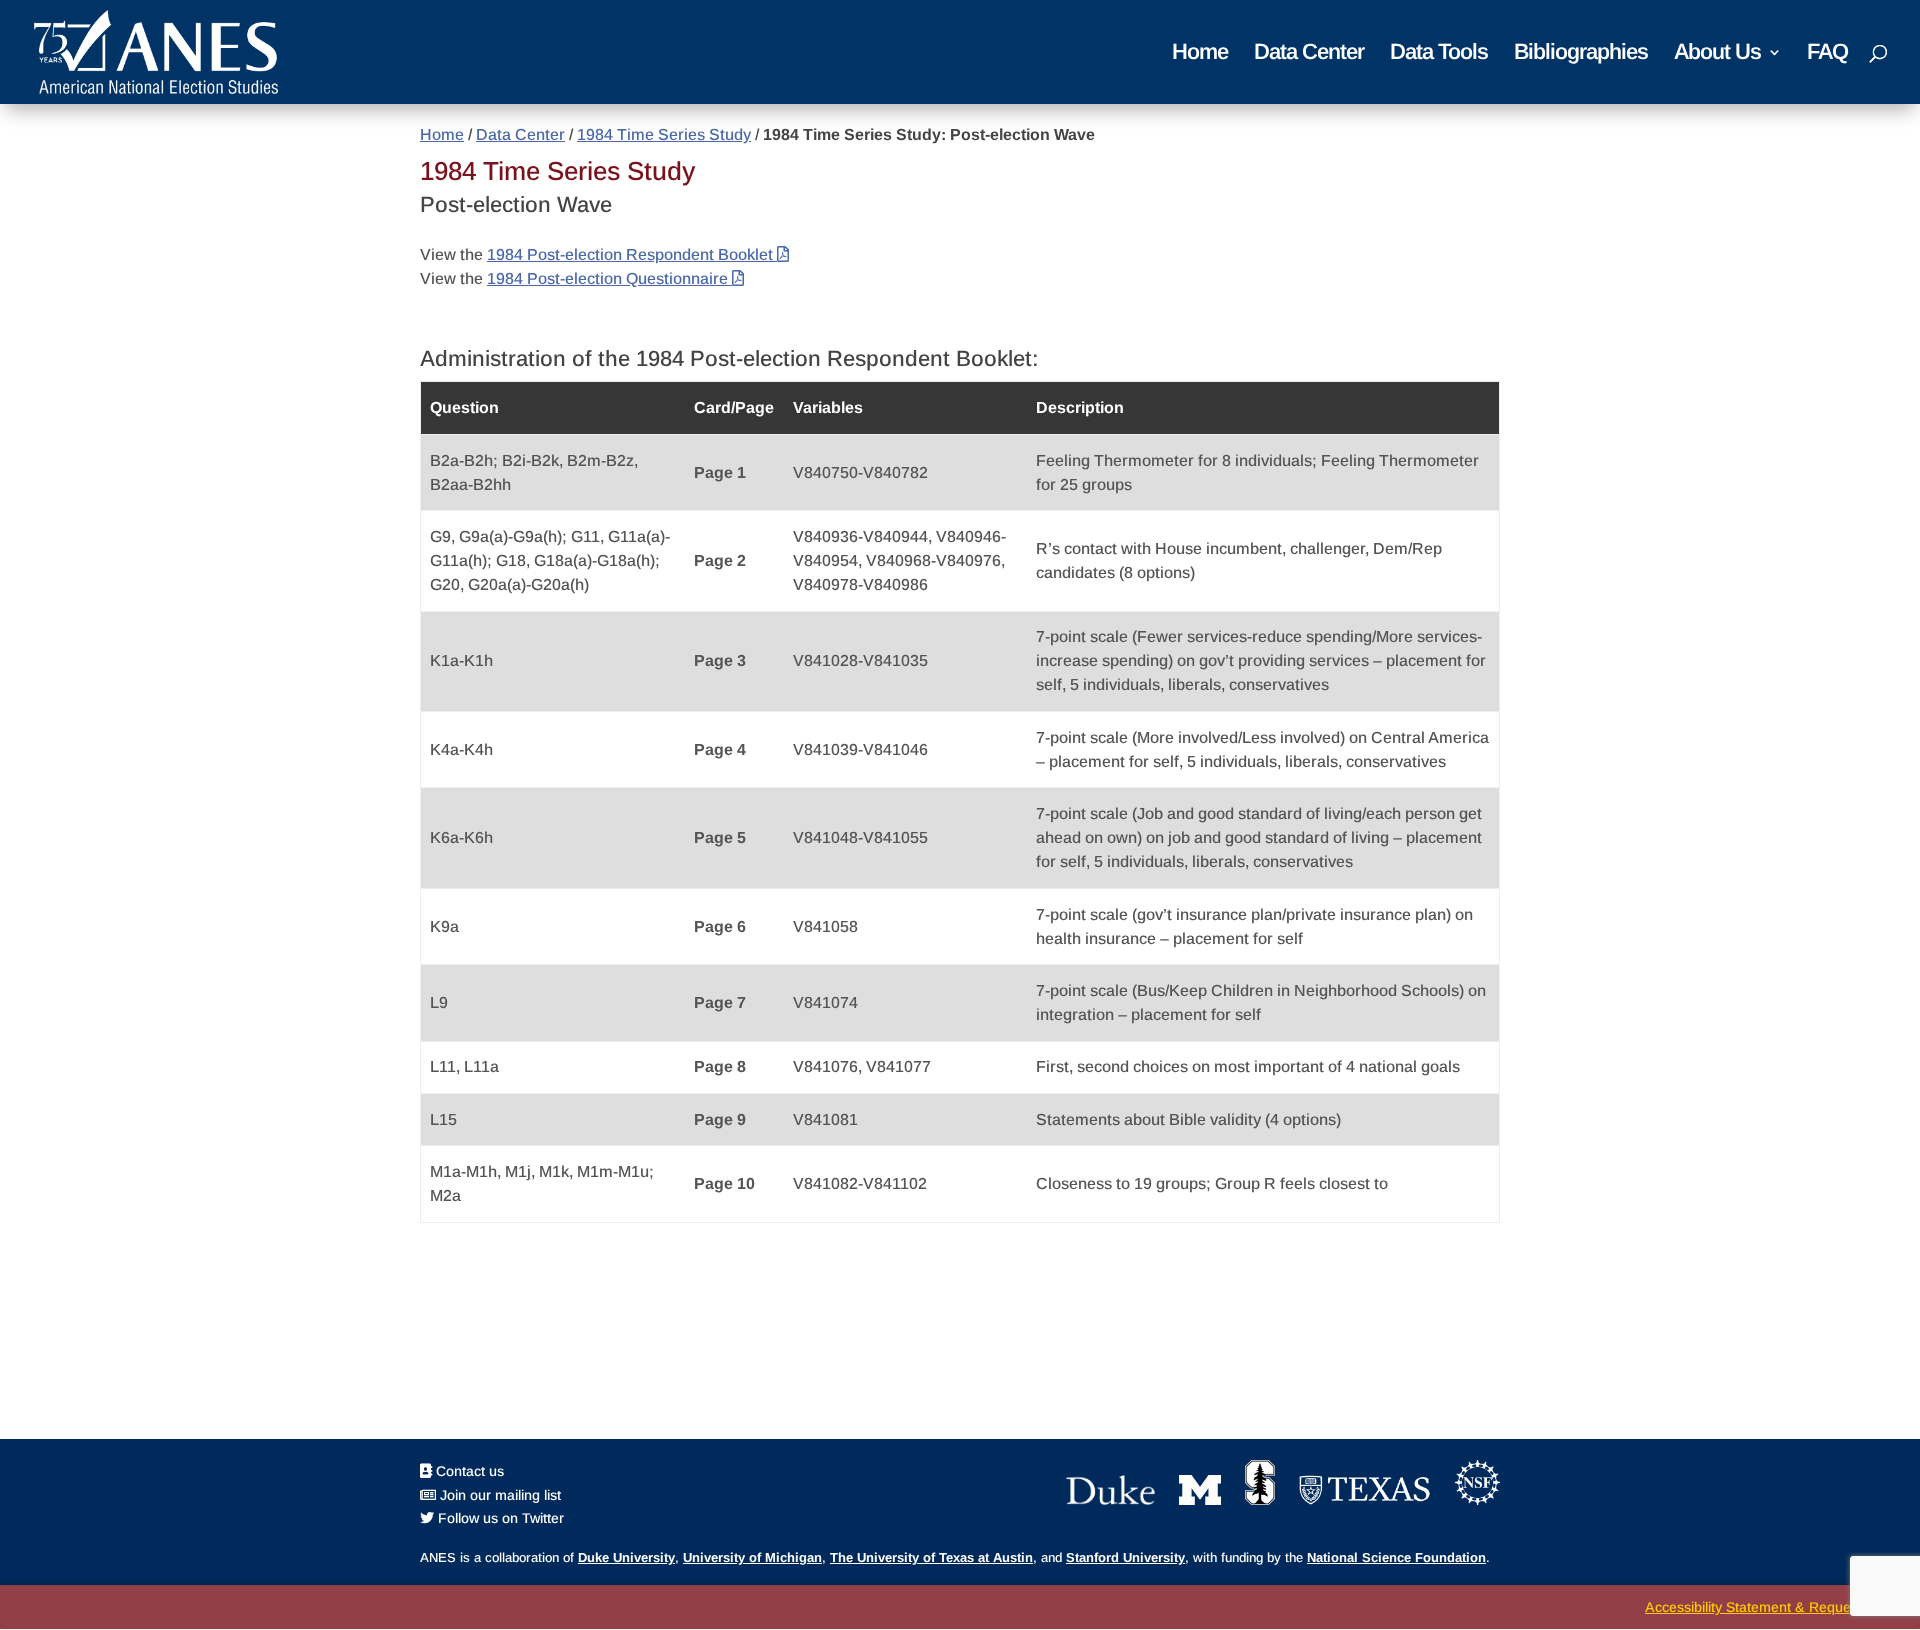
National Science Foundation (1396, 1557)
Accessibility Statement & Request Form (1772, 1607)
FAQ (1827, 54)
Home (1200, 54)
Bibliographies (1581, 54)
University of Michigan (752, 1557)
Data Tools (1439, 54)
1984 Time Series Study (664, 134)
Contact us (468, 1471)
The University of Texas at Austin (931, 1557)
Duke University (626, 1557)
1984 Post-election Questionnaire (609, 278)
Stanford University (1125, 1557)
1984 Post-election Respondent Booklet (632, 254)
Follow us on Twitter (499, 1518)
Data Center (1309, 54)
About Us (1717, 54)
